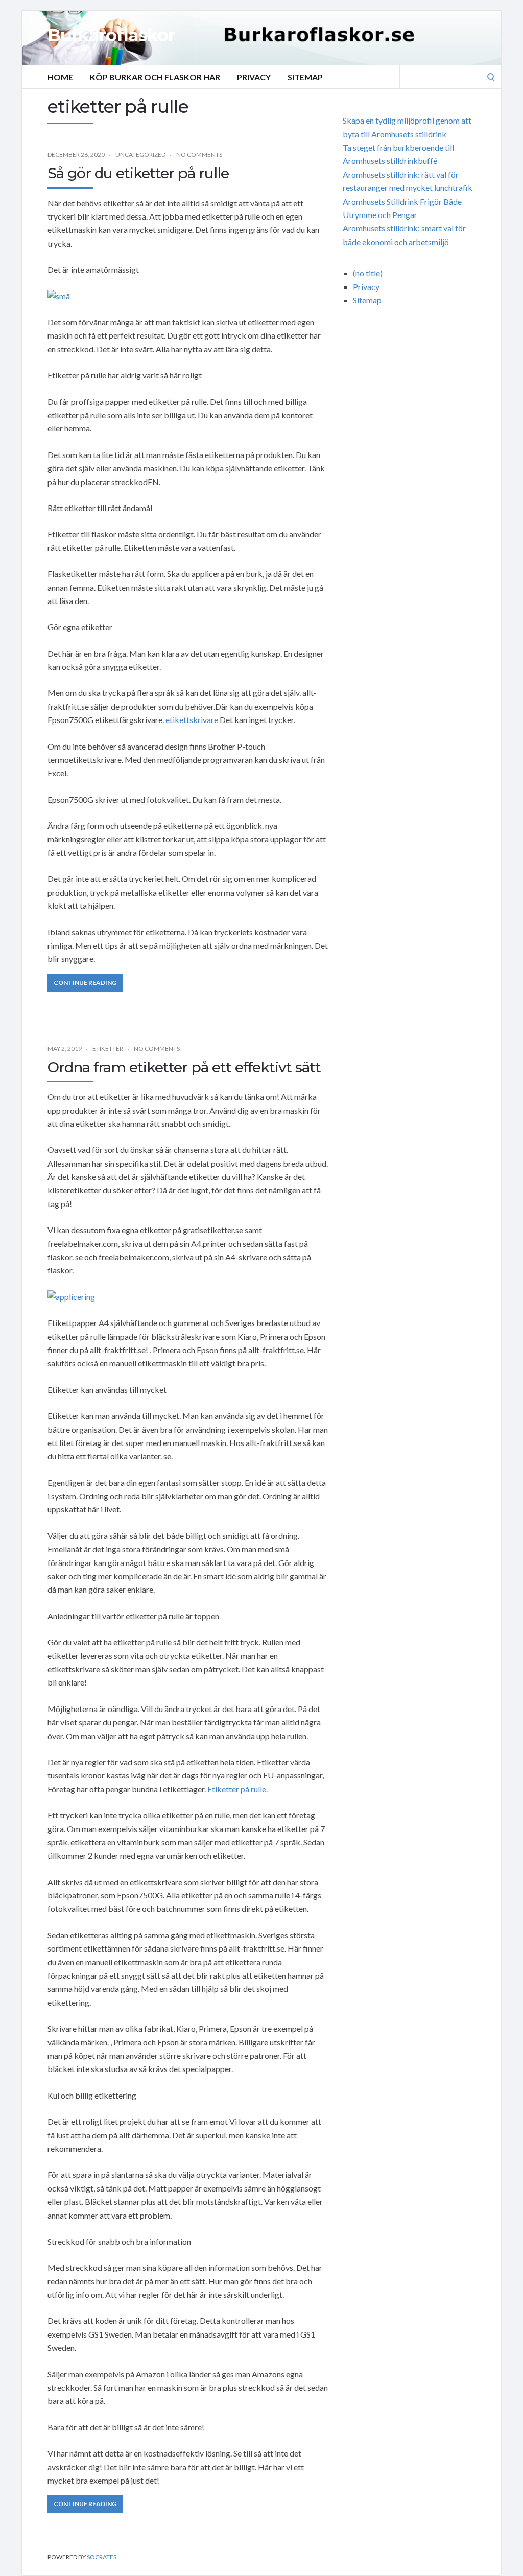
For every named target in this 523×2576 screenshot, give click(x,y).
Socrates (102, 2557)
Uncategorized (140, 154)
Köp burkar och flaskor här (155, 77)
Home (60, 77)
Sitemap (305, 77)
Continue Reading (85, 983)
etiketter (108, 1049)
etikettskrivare (192, 720)
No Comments (199, 154)
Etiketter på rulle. (237, 1789)
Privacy (254, 77)
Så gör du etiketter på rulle (138, 173)
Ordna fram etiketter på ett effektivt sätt (184, 1067)
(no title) (368, 273)
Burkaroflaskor (111, 35)
